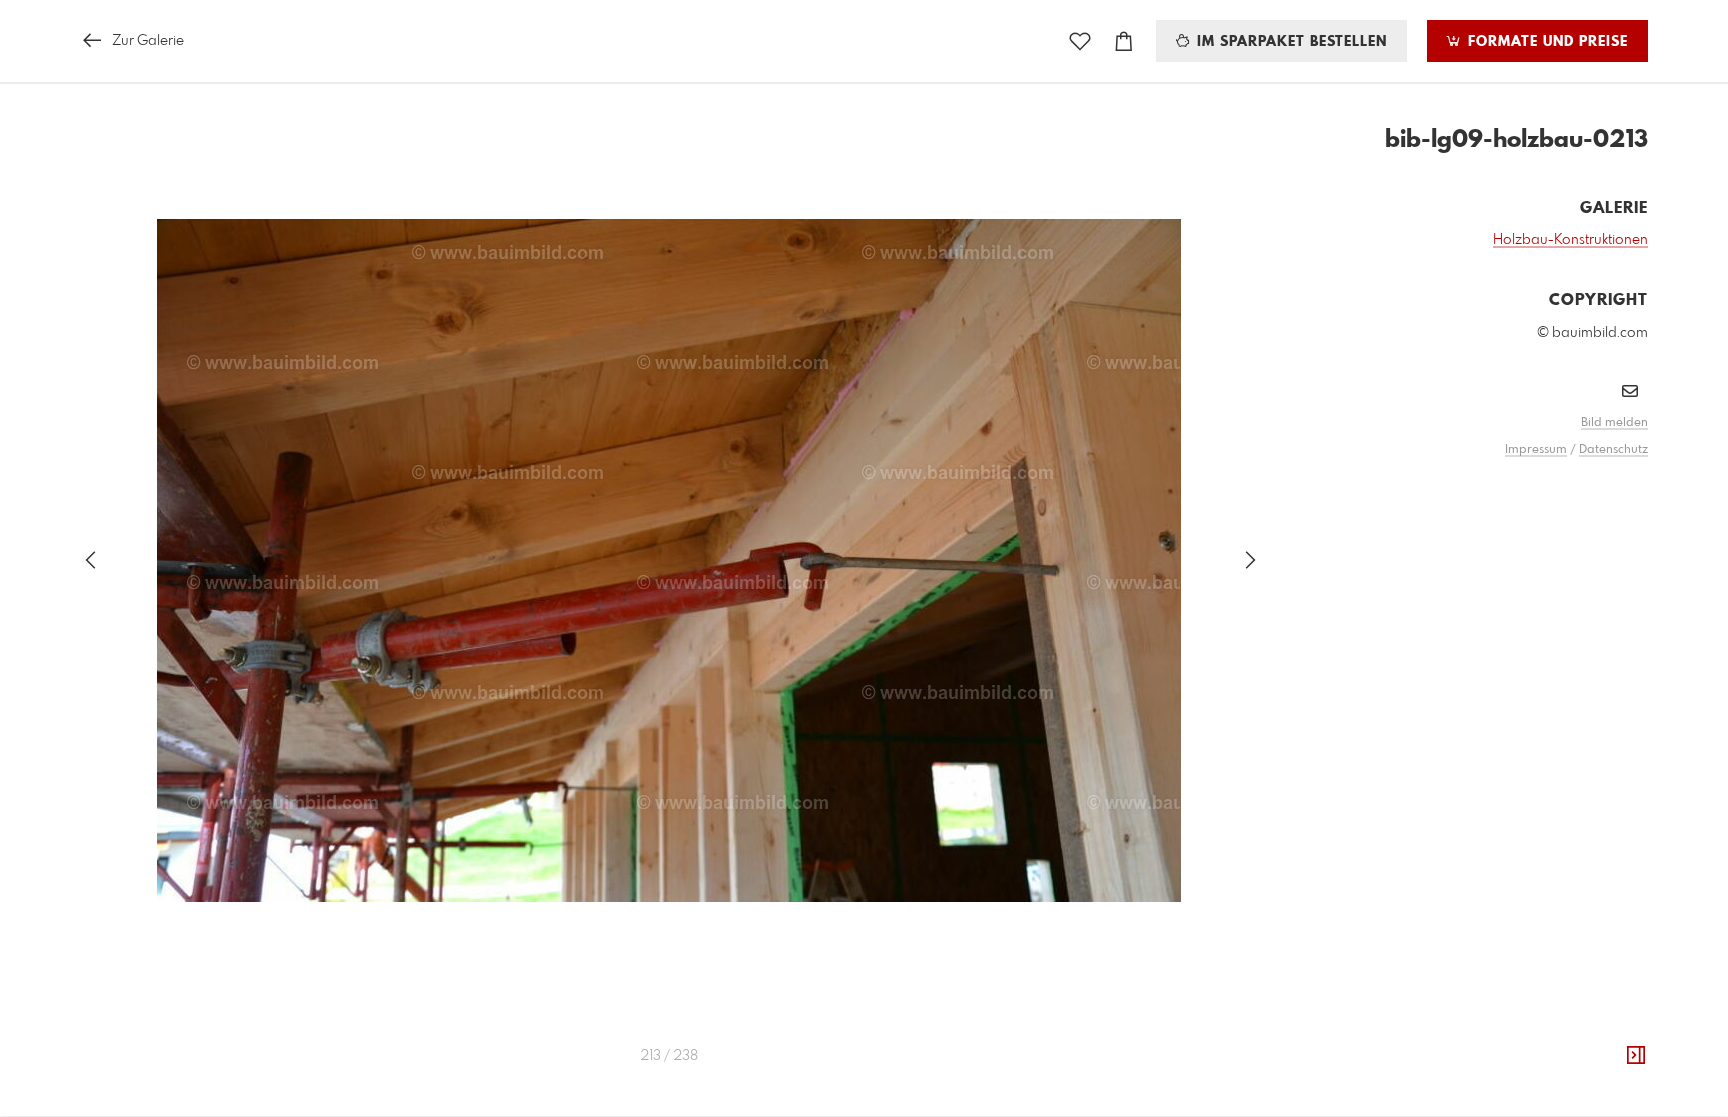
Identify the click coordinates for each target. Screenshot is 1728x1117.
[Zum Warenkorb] (1124, 41)
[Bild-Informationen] (1636, 1056)
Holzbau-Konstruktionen (1570, 240)
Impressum (1536, 450)
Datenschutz (1613, 450)
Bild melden (1614, 423)
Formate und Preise (1545, 42)
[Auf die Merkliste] (1080, 41)
